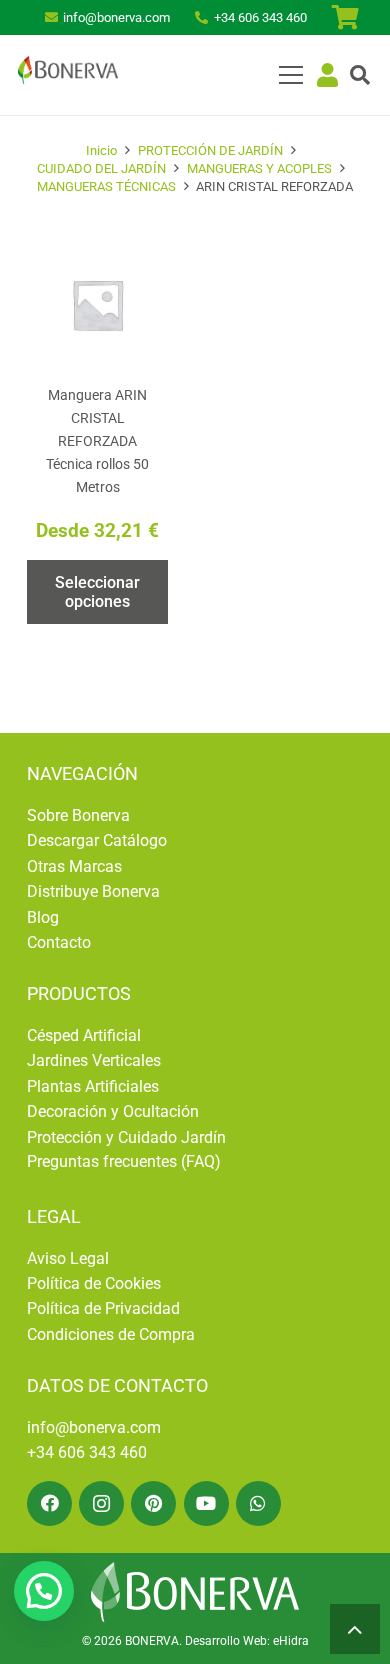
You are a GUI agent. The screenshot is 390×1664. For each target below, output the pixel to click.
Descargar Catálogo (97, 840)
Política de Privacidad (103, 1308)
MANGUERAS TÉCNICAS (106, 186)
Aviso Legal (68, 1258)
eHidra (291, 1641)
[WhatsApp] (258, 1503)
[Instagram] (101, 1503)
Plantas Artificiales (93, 1086)
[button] (290, 75)
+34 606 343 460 (87, 1452)
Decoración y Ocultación (113, 1111)
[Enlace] (327, 75)
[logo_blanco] (195, 1592)
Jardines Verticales (94, 1060)
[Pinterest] (153, 1503)
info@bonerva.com (94, 1427)
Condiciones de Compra (111, 1334)
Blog (43, 917)
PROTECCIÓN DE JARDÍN (210, 150)
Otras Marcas (74, 866)
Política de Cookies (94, 1283)
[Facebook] (49, 1503)
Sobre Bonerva (78, 815)
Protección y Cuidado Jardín (126, 1137)
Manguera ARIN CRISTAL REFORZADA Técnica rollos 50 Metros (97, 441)
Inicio (101, 150)
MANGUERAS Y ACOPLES (259, 168)
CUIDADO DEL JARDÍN (101, 168)
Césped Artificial (84, 1035)
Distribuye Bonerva (93, 891)
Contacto (59, 942)
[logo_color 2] (68, 75)
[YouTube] (206, 1503)
